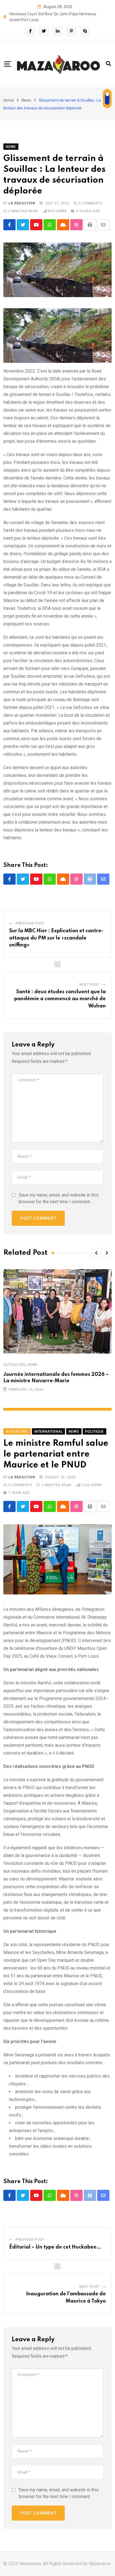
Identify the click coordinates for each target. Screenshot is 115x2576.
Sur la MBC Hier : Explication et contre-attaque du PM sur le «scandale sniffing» (56, 938)
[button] (96, 1253)
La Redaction (22, 203)
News (26, 100)
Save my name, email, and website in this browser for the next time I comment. (59, 1198)
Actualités (15, 1365)
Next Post (89, 985)
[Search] (108, 64)
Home (9, 100)
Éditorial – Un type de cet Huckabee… (55, 2247)
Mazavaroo (100, 2564)
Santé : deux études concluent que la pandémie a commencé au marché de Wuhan (60, 999)
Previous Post (30, 923)
